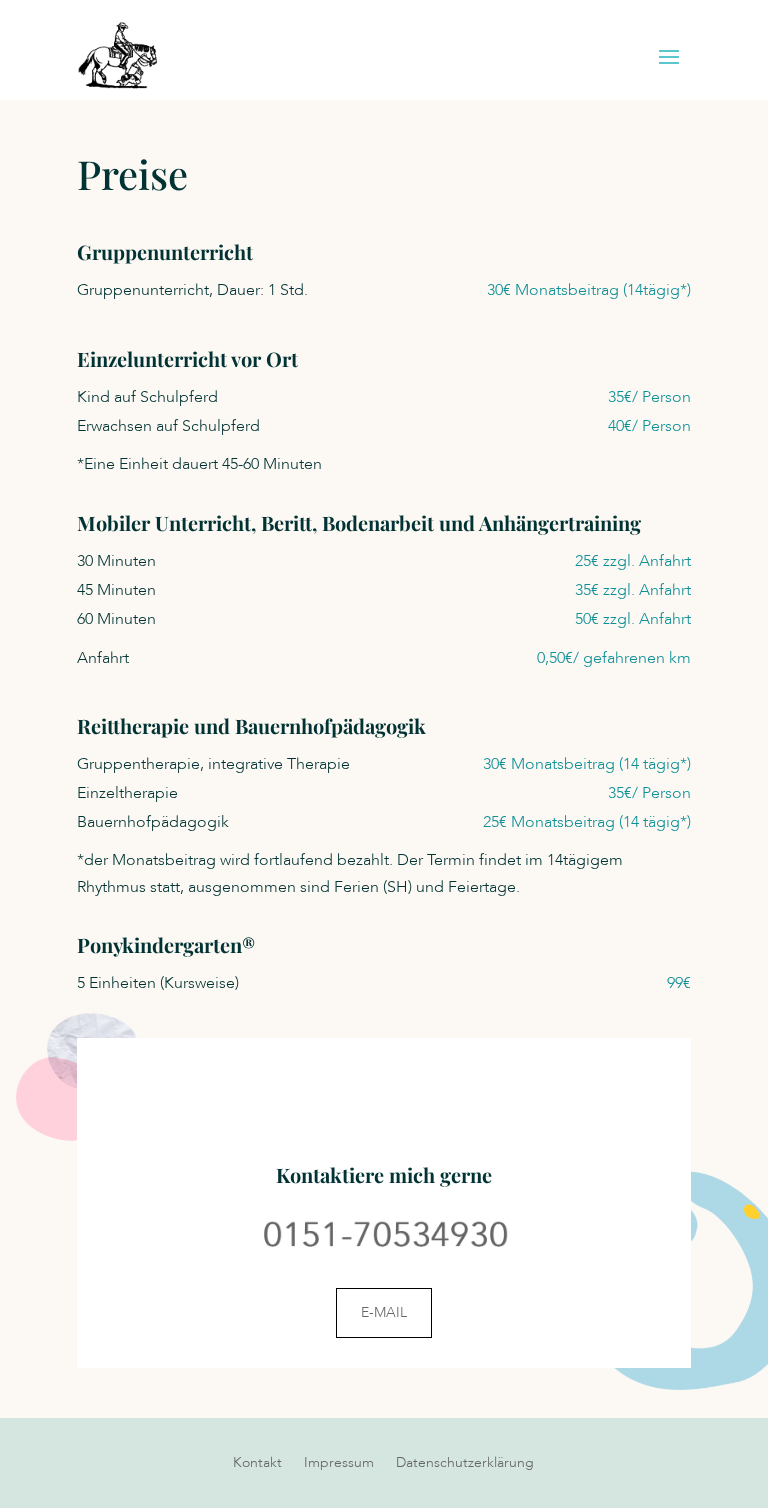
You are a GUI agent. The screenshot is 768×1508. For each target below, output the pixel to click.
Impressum (339, 1464)
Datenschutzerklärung (465, 1464)
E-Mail (384, 1312)
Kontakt (257, 1464)
